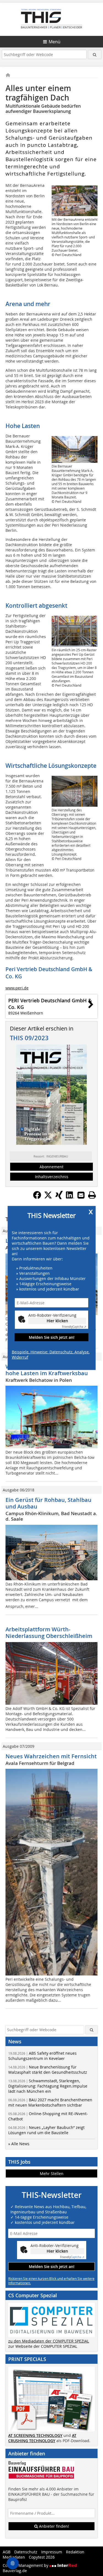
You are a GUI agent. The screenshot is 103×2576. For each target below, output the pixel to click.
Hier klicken (57, 1321)
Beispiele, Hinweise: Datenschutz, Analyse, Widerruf (51, 1355)
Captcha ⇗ (74, 1327)
